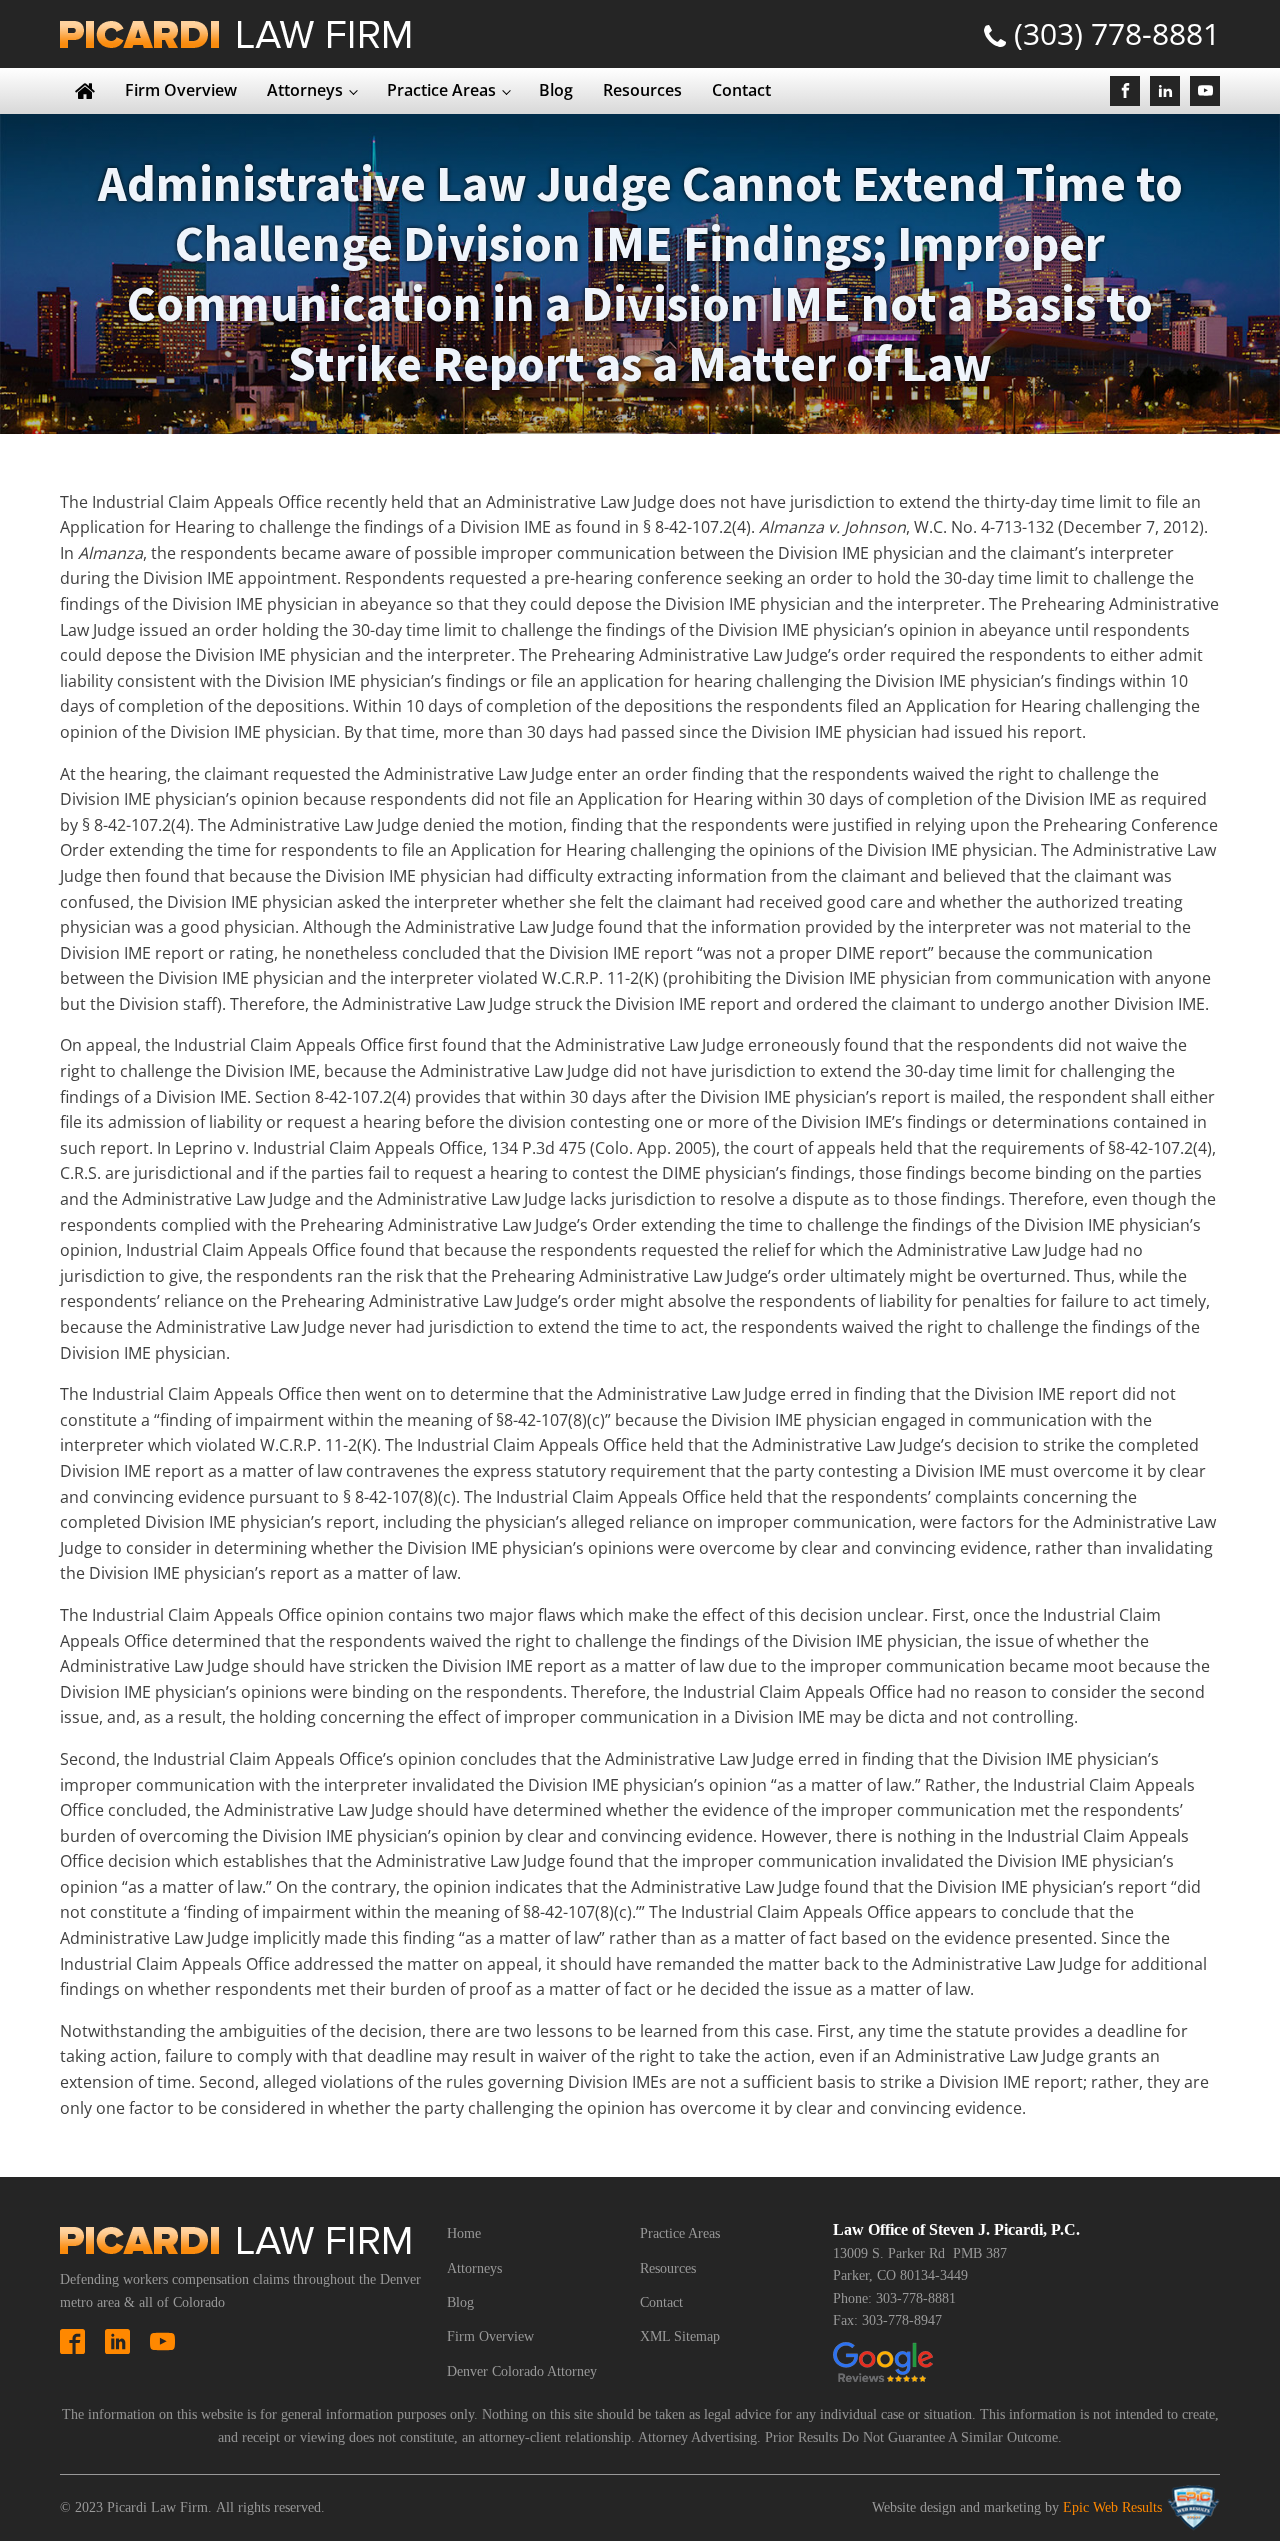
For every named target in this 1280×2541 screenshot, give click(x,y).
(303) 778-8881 (1117, 33)
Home (464, 2233)
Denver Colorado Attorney (522, 2371)
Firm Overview (181, 90)
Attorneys (305, 90)
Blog (556, 90)
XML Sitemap (680, 2336)
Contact (741, 90)
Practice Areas (441, 90)
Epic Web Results (1112, 2507)
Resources (642, 90)
